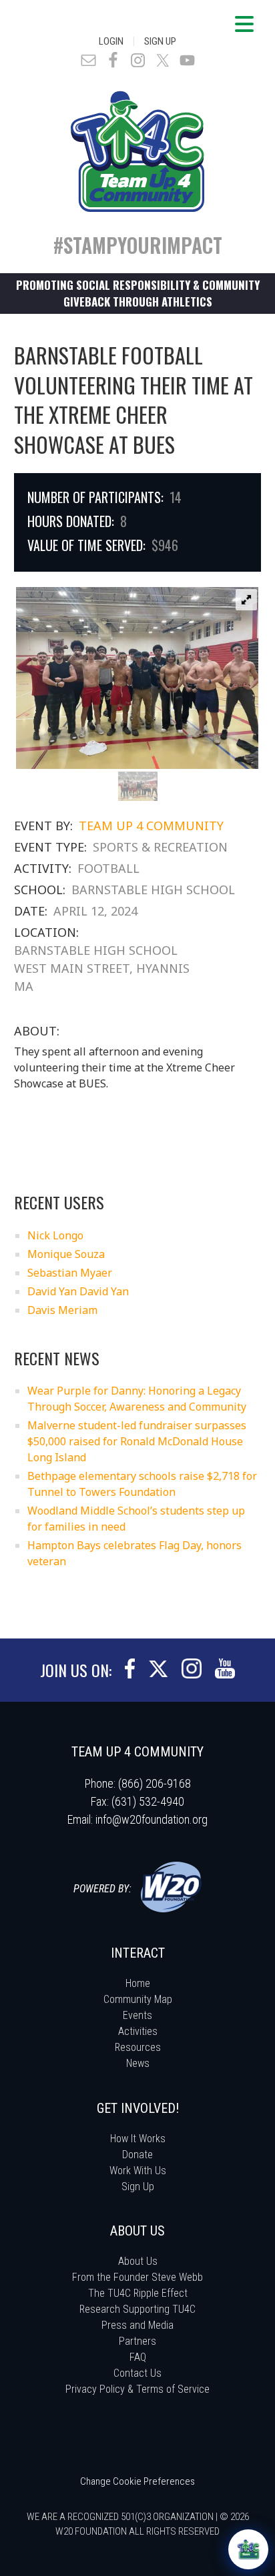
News (138, 2063)
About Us (138, 2261)
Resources (138, 2047)
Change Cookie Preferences (137, 2481)
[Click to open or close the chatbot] (248, 2549)
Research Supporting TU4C (137, 2309)
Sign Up (160, 41)
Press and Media (137, 2325)
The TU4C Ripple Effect (138, 2293)
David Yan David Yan (78, 1291)
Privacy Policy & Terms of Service (137, 2389)
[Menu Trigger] (244, 23)
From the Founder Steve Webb (137, 2277)
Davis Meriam (62, 1310)
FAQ (138, 2357)
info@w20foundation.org (152, 1819)
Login (111, 41)
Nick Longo (55, 1235)
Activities (138, 2031)
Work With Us (138, 2171)
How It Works (138, 2139)
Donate (137, 2155)
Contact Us (137, 2373)
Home (138, 1983)
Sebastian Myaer (70, 1273)
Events (137, 2015)
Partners (137, 2341)
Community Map (138, 1999)
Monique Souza (66, 1254)
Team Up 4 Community (151, 826)
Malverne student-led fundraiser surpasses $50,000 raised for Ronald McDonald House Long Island (137, 1441)
